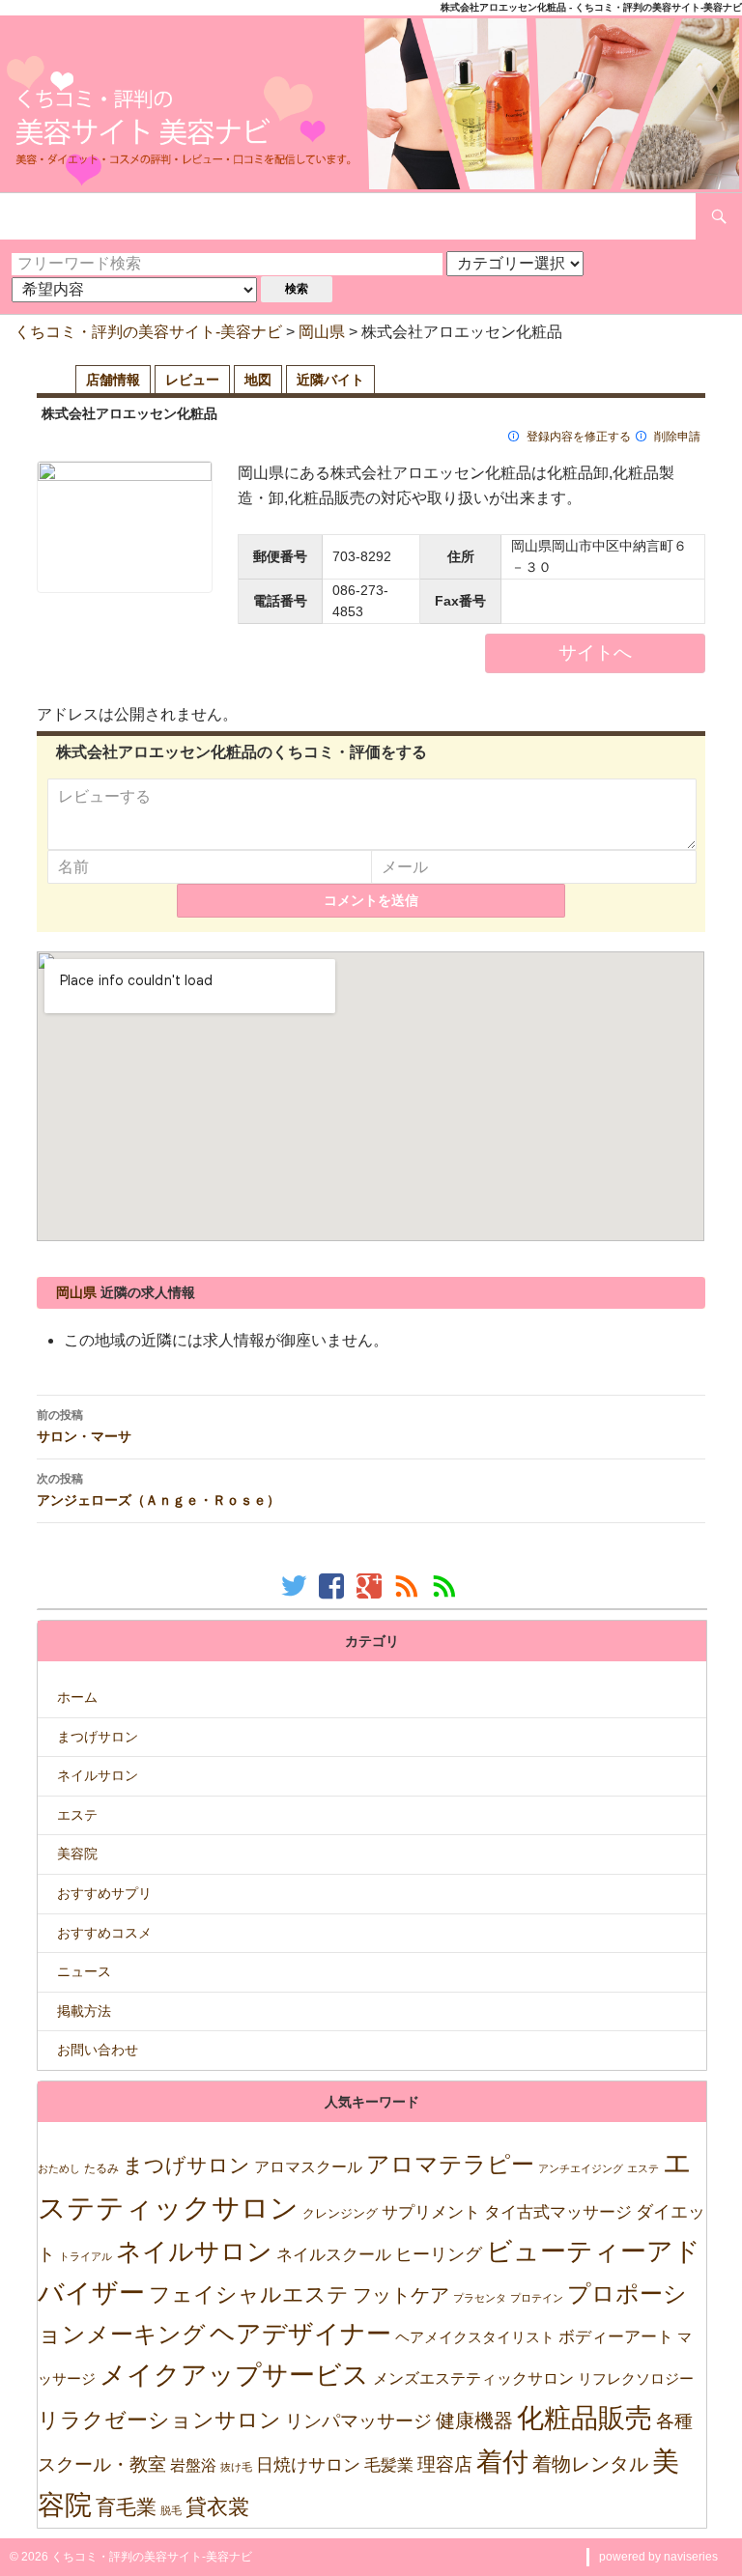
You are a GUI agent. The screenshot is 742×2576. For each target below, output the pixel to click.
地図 (258, 380)
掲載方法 (84, 2011)
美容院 (77, 1854)
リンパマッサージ (358, 2421)
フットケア (401, 2295)
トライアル (86, 2256)
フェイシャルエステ (249, 2294)
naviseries (691, 2557)
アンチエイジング (581, 2168)
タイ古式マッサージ (558, 2212)
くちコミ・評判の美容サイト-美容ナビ (148, 332)
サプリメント (431, 2212)
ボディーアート (616, 2337)
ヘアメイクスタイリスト (475, 2337)
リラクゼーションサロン (159, 2420)
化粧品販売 (585, 2418)
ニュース (84, 1971)
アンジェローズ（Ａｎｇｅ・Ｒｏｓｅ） (158, 1489)
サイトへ (595, 652)
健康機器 (474, 2420)
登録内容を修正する (579, 437)
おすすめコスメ (104, 1933)
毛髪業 (389, 2465)
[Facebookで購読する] (334, 1585)
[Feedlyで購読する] (447, 1585)
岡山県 (322, 332)
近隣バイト (330, 380)
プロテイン (537, 2298)
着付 (502, 2462)
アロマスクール (308, 2167)
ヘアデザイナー (300, 2334)
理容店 (445, 2464)
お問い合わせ (98, 2050)
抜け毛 (236, 2467)
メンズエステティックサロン (473, 2378)
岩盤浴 (193, 2465)
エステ (77, 1815)
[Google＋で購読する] (371, 1585)
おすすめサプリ (104, 1893)
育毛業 (126, 2507)
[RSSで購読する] (409, 1585)
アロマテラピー (450, 2164)
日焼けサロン (308, 2465)
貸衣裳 (217, 2507)
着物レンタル (590, 2464)
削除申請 (677, 437)
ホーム (77, 1697)
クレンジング (340, 2213)
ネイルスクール (334, 2254)
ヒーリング (439, 2254)
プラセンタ (480, 2298)
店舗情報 (113, 380)
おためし (59, 2168)
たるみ (101, 2168)
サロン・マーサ (84, 1426)
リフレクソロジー (636, 2378)
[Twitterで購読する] (296, 1585)
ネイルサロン (98, 1775)
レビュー (192, 380)
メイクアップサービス (234, 2375)
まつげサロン (98, 1737)
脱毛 (171, 2510)
